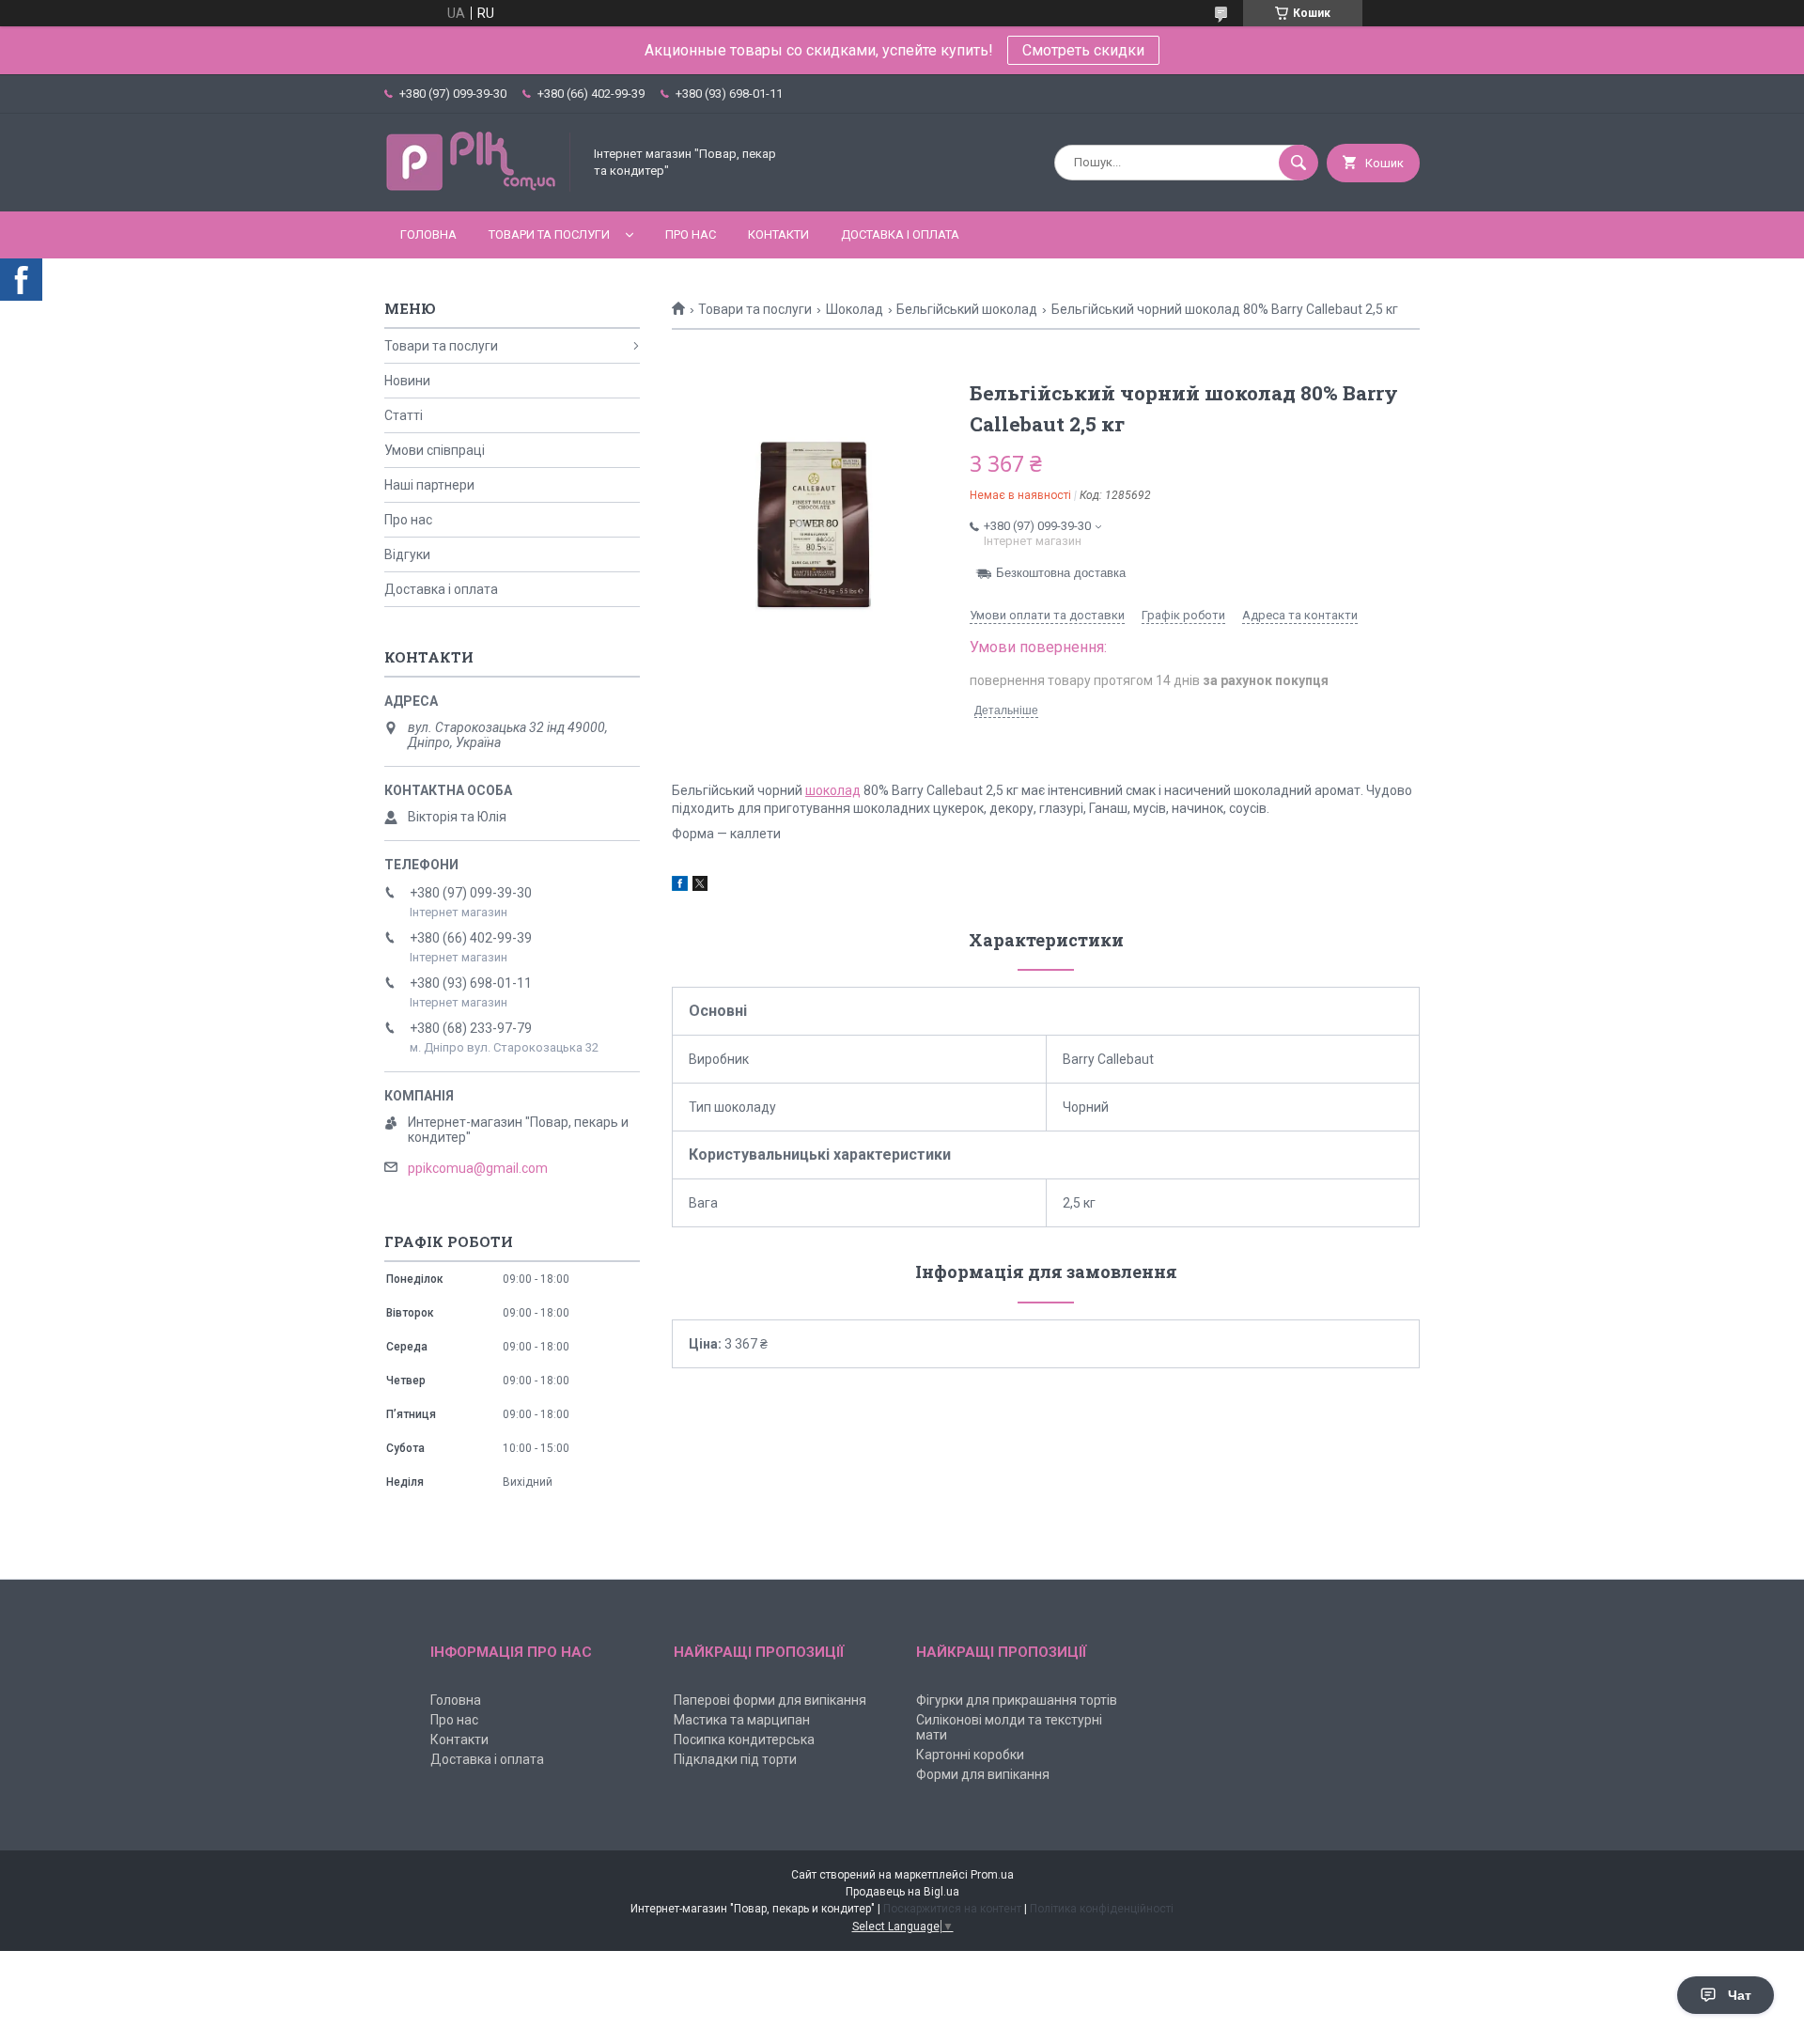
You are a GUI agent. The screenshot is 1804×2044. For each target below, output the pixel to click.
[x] (700, 886)
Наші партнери (429, 485)
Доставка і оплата (900, 234)
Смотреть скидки (1083, 50)
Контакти (778, 234)
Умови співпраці (435, 450)
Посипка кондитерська (744, 1740)
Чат (1740, 1995)
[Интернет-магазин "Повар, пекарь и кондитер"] (478, 188)
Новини (407, 381)
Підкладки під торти (735, 1759)
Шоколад (855, 309)
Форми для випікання (983, 1774)
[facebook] (680, 886)
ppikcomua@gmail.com (478, 1168)
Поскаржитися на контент (952, 1909)
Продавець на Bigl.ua (902, 1892)
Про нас (691, 234)
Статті (404, 415)
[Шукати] (1299, 163)
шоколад (833, 790)
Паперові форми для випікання (770, 1700)
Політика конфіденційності (1102, 1909)
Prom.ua (992, 1875)
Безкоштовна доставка (1061, 573)
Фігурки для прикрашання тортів (1017, 1700)
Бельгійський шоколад (967, 309)
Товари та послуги (549, 234)
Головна (428, 234)
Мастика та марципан (742, 1720)
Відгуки (407, 554)
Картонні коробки (970, 1755)
